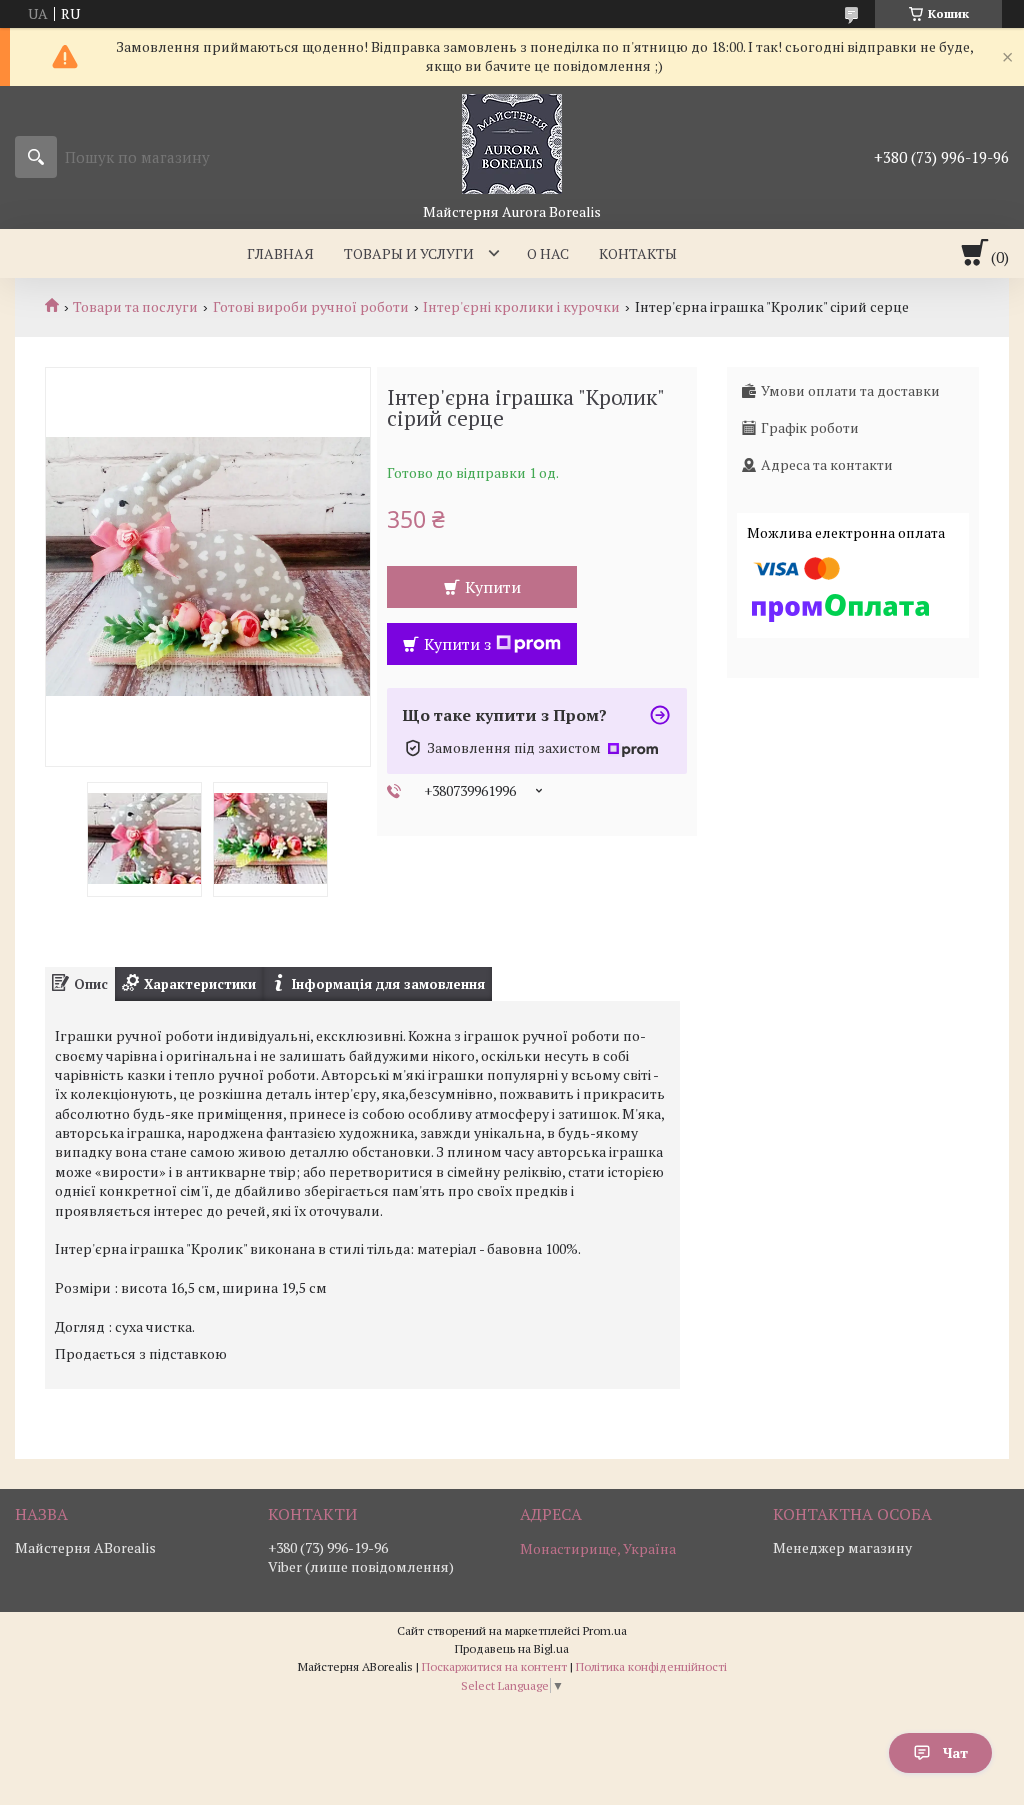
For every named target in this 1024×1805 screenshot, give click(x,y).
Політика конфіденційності (651, 1666)
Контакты (638, 253)
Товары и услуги (409, 253)
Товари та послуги (135, 307)
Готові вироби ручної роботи (311, 307)
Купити (493, 587)
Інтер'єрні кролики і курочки (521, 307)
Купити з (457, 644)
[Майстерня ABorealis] (512, 144)
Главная (280, 253)
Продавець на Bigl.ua (512, 1648)
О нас (548, 253)
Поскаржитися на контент (494, 1666)
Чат (955, 1752)
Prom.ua (605, 1630)
